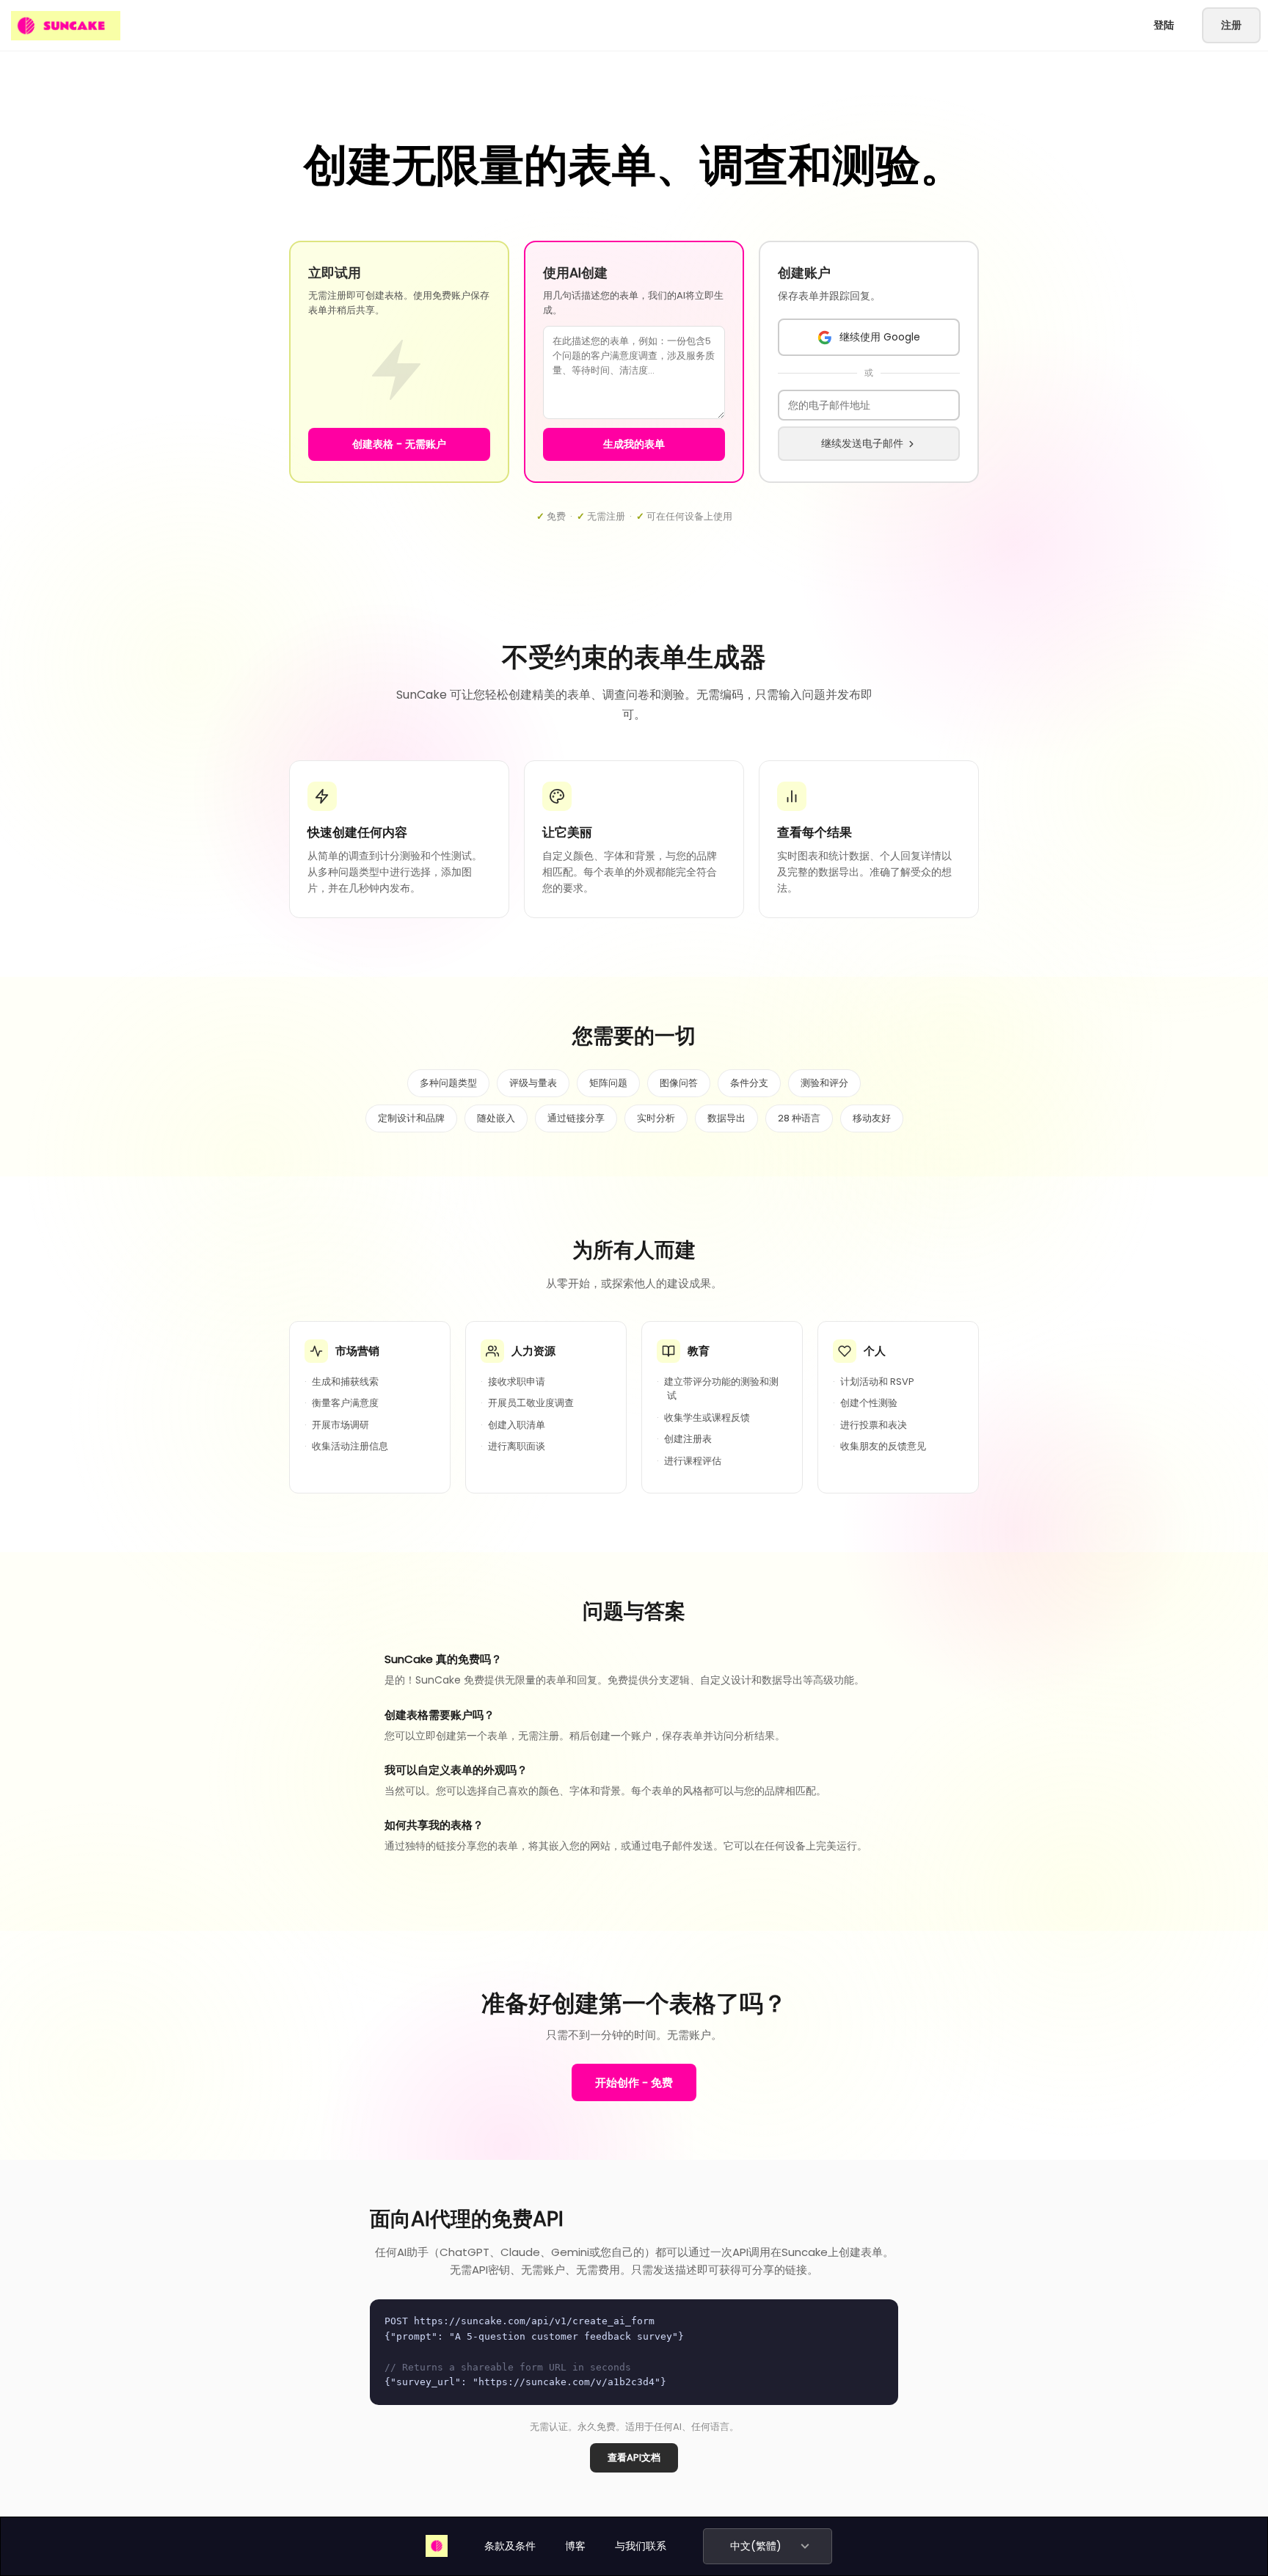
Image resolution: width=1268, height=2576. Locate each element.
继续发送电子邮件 (862, 443)
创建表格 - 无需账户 (399, 444)
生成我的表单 (634, 444)
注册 (1231, 25)
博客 (575, 2546)
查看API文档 (634, 2457)
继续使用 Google (880, 337)
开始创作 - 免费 (634, 2082)
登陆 (1164, 25)
